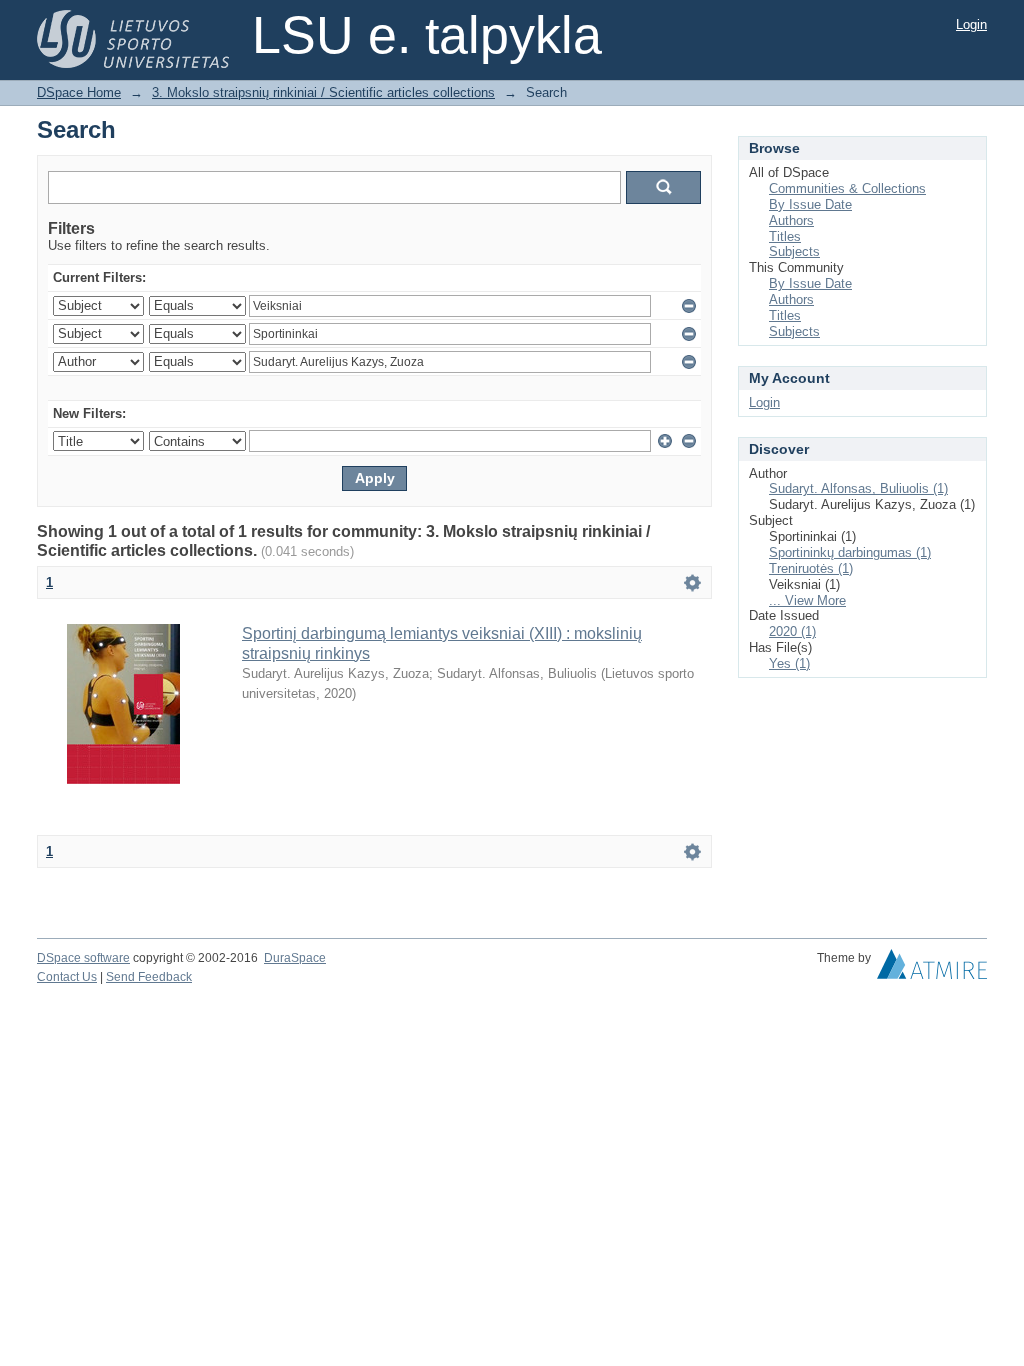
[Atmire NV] (932, 969)
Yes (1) (789, 663)
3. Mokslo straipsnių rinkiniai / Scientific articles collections (323, 92)
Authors (791, 220)
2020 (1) (792, 631)
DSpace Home (79, 92)
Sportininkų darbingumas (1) (850, 552)
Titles (785, 236)
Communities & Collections (847, 188)
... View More (807, 600)
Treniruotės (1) (811, 568)
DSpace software (83, 958)
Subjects (794, 251)
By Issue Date (810, 204)
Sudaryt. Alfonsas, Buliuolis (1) (858, 488)
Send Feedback (149, 977)
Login (971, 24)
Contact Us (67, 977)
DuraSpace (295, 958)
